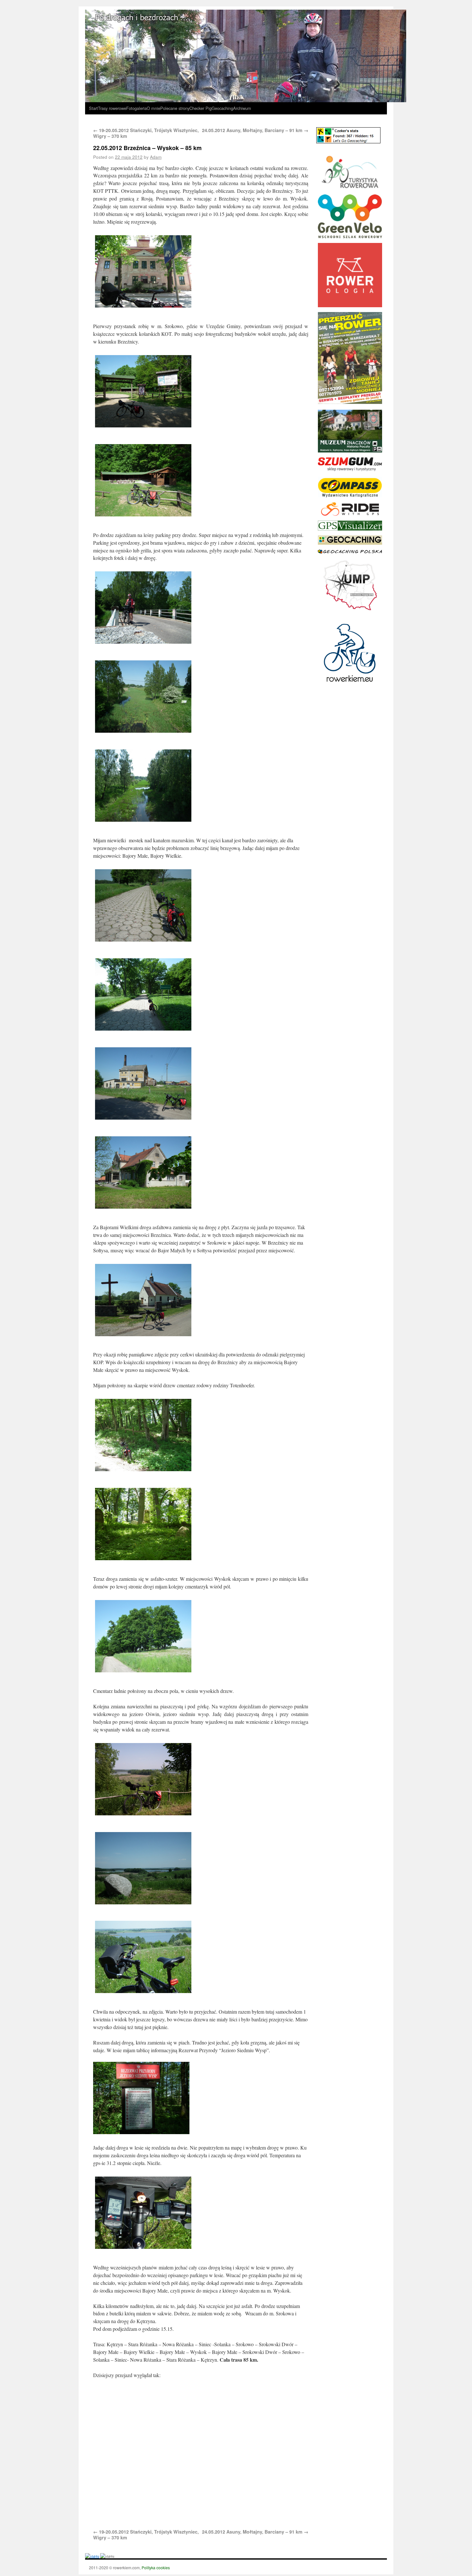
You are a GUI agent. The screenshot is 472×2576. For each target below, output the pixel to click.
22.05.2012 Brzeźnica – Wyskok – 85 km (147, 148)
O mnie (153, 108)
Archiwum (242, 108)
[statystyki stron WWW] (92, 2556)
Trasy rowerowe (112, 108)
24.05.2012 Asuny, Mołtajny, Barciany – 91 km (255, 130)
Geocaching (222, 108)
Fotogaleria (136, 108)
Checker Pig (201, 108)
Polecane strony (175, 108)
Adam (156, 157)
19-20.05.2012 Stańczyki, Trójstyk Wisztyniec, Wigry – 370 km (146, 133)
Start (93, 108)
